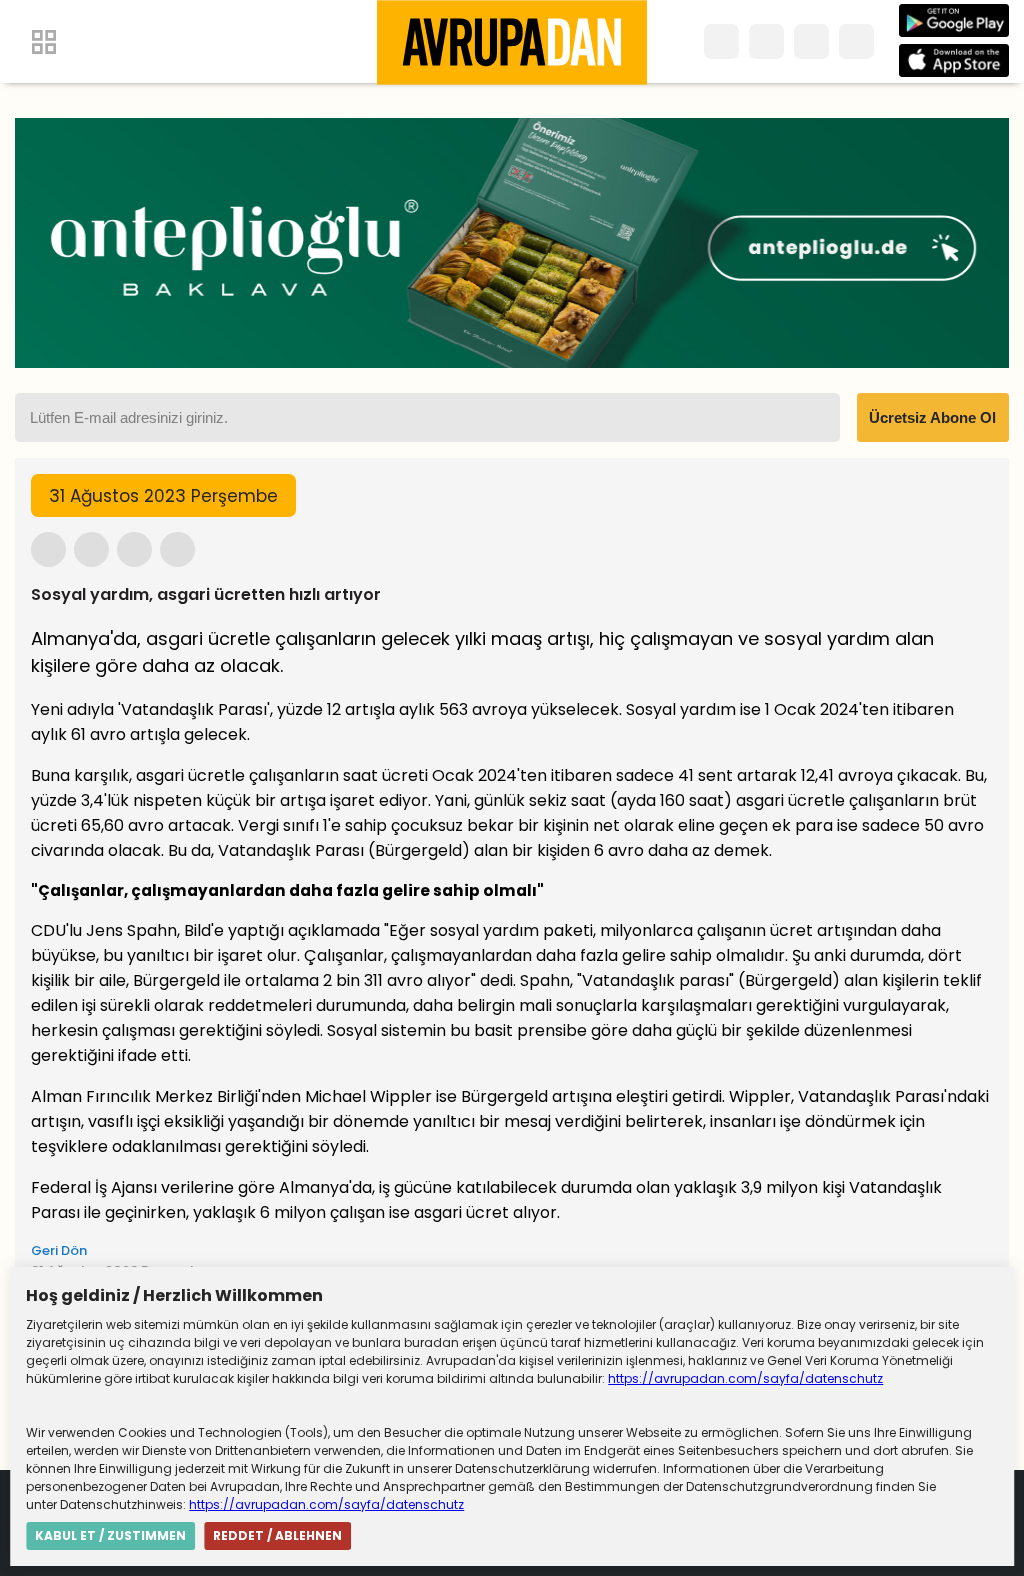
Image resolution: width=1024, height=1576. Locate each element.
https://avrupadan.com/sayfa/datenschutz (745, 1378)
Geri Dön (59, 1250)
